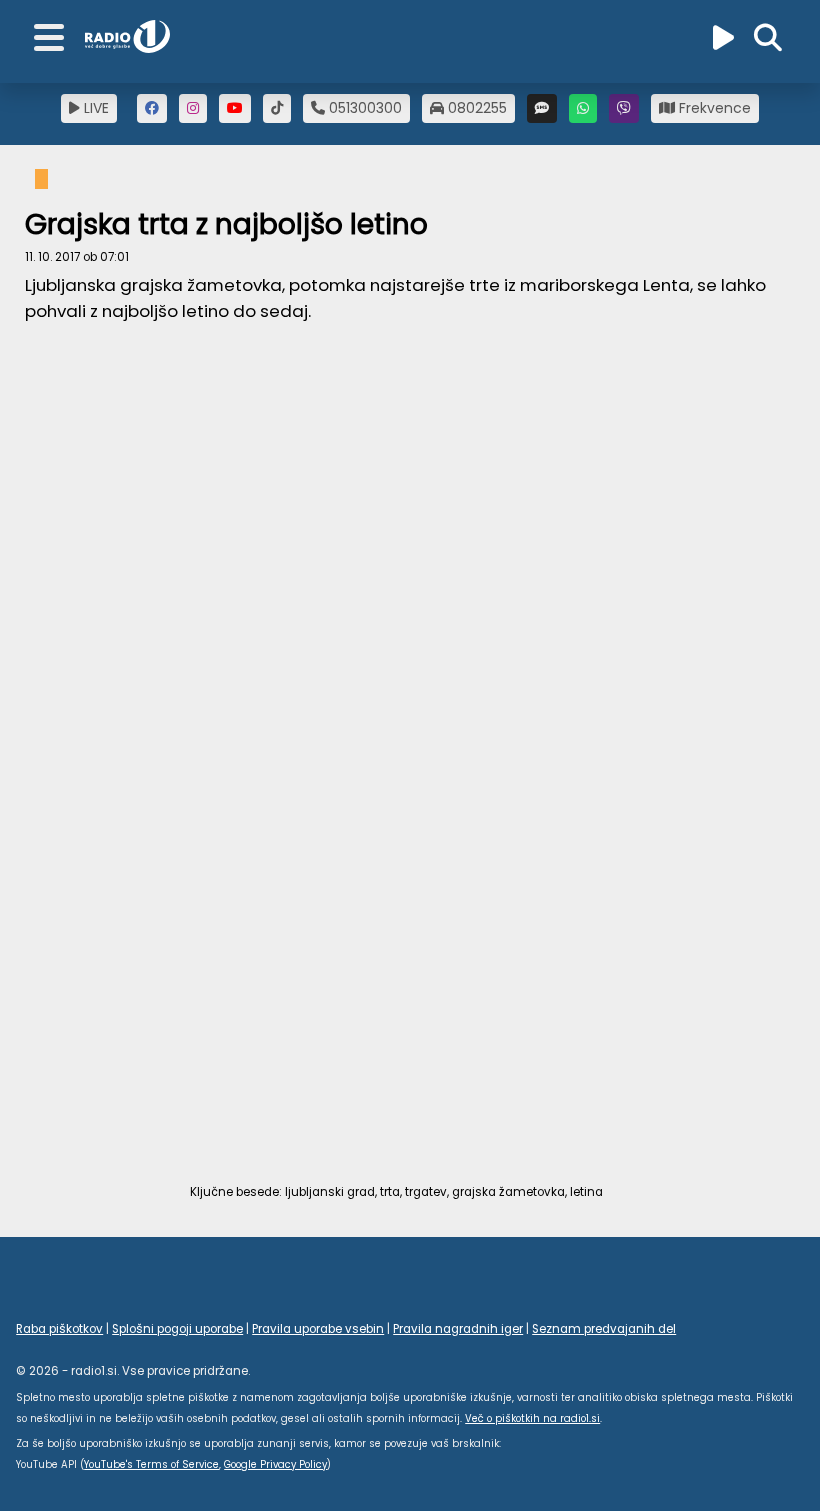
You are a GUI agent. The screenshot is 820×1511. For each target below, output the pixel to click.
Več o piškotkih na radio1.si (532, 1418)
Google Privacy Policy (275, 1464)
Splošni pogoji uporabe (177, 1329)
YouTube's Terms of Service (151, 1464)
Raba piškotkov (59, 1329)
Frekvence (713, 108)
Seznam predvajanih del (604, 1329)
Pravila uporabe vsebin (318, 1329)
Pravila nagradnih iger (458, 1329)
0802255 (475, 108)
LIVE (94, 108)
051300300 (363, 108)
